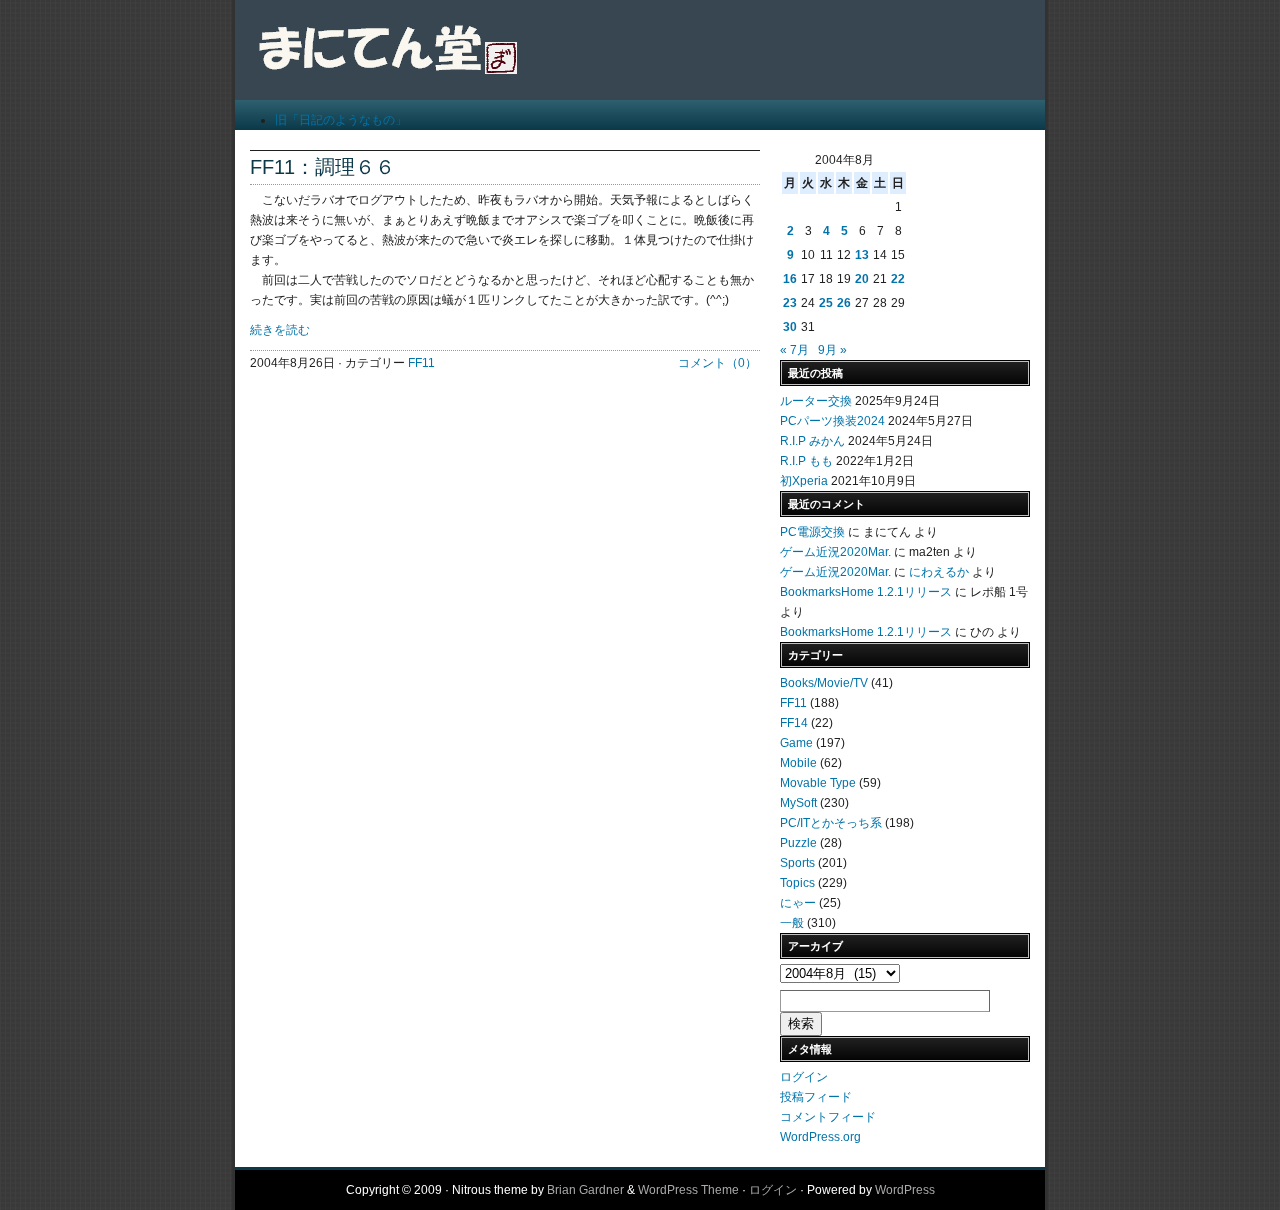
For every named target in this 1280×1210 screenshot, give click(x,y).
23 (790, 303)
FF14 (794, 723)
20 (862, 279)
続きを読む (280, 330)
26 (844, 303)
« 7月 (794, 350)
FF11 (421, 363)
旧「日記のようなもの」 (341, 120)
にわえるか (939, 572)
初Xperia (804, 481)
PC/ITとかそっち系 (831, 823)
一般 (792, 923)
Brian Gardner (585, 1190)
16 (790, 279)
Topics (797, 883)
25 (826, 303)
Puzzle (798, 843)
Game (796, 743)
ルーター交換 (816, 401)
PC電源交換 (812, 532)
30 (790, 327)
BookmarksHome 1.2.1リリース (866, 592)
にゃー (798, 903)
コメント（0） (717, 363)
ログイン (804, 1077)
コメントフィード (828, 1117)
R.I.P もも (806, 461)
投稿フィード (816, 1097)
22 (898, 279)
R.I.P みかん (812, 441)
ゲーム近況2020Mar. (835, 552)
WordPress (905, 1190)
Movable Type (818, 783)
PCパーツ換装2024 (832, 421)
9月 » (832, 350)
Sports (797, 863)
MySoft (798, 803)
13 (862, 255)
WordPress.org (820, 1137)
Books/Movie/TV (824, 683)
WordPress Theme (688, 1190)
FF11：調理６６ (322, 167)
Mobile (798, 763)
